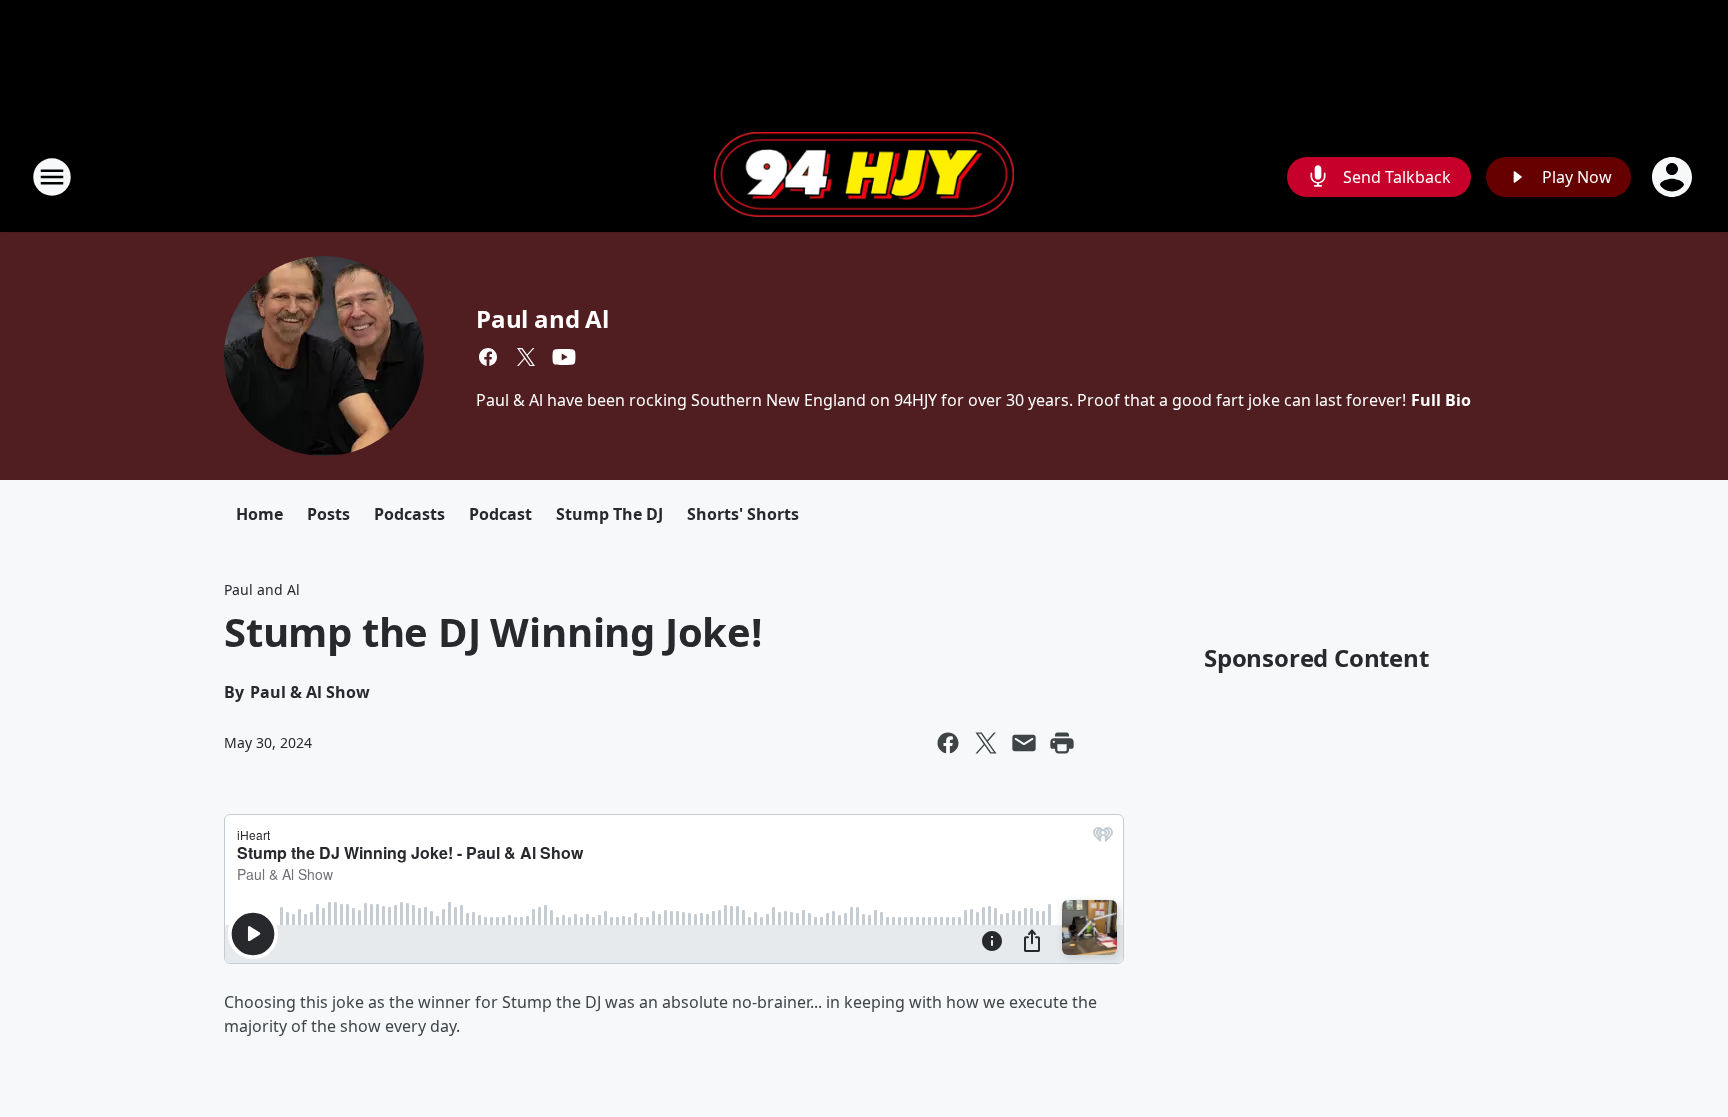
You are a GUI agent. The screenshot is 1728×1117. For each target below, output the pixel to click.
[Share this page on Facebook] (948, 743)
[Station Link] (864, 177)
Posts (328, 514)
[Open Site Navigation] (52, 177)
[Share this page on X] (986, 743)
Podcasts (409, 514)
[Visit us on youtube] (564, 357)
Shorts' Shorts (743, 514)
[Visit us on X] (526, 357)
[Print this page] (1062, 743)
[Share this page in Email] (1024, 743)
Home (259, 514)
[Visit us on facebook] (488, 357)
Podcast (500, 514)
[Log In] (1674, 177)
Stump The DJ (609, 514)
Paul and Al (542, 318)
